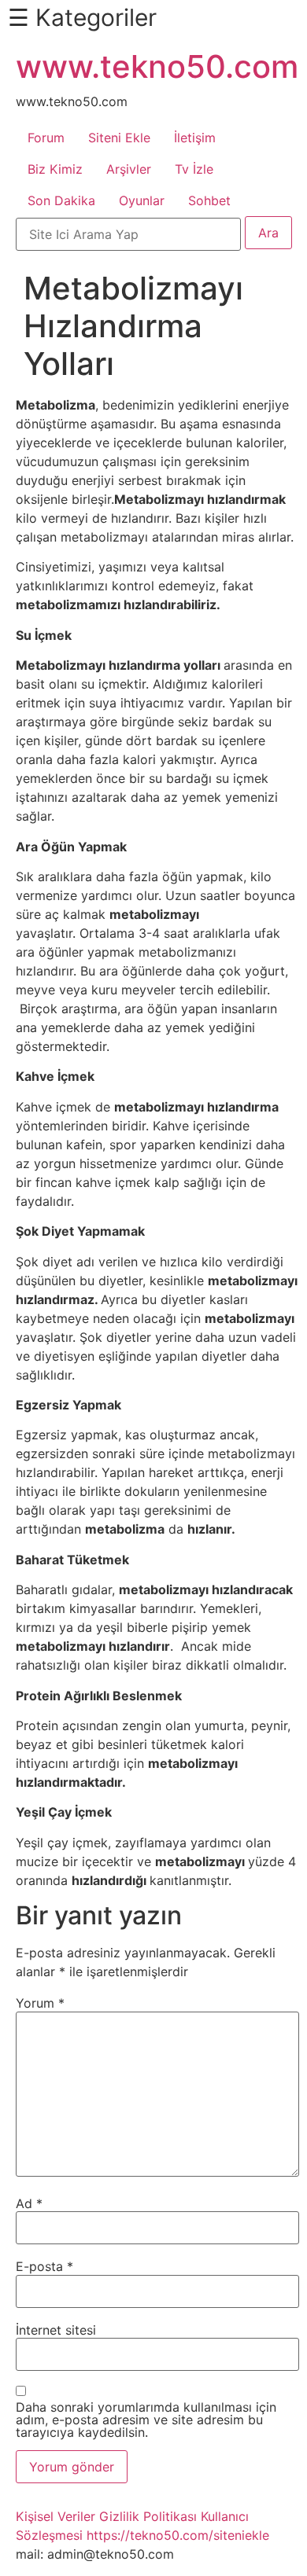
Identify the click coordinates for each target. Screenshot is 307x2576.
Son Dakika (61, 200)
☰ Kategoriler (82, 17)
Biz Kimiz (55, 169)
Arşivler (129, 169)
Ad (29, 2203)
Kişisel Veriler (55, 2516)
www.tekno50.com (157, 66)
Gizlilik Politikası (148, 2516)
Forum (46, 138)
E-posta (44, 2266)
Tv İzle (194, 169)
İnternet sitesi (56, 2330)
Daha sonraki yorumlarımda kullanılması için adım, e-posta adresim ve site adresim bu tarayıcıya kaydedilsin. (146, 2420)
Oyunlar (142, 200)
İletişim (195, 138)
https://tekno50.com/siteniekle (178, 2535)
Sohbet (209, 200)
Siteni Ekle (119, 138)
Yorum (40, 2003)
